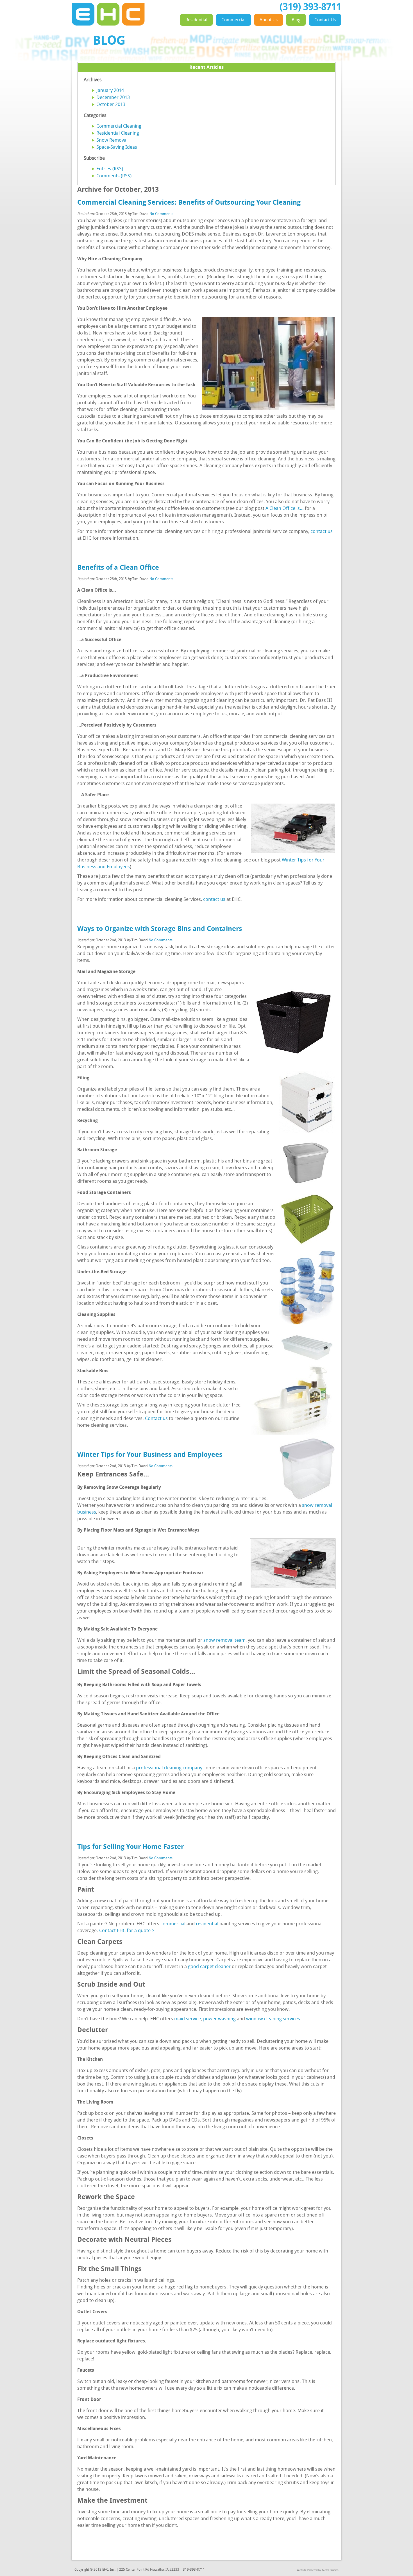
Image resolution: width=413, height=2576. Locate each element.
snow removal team (224, 1640)
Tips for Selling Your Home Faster (131, 1847)
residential (207, 1924)
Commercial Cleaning (119, 126)
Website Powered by (309, 2570)
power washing (219, 2019)
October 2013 (111, 105)
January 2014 (110, 91)
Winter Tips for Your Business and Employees (150, 1455)
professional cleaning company (169, 1768)
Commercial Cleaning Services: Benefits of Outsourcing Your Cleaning (189, 203)
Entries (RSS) (110, 169)
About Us (269, 20)
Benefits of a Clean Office (118, 568)
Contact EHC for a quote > (127, 1931)
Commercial (233, 20)
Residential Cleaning (118, 133)
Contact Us (325, 20)
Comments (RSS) (114, 176)
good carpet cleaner (209, 1967)
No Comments (161, 214)
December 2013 (113, 98)
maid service (188, 2019)
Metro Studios (330, 2570)
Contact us (156, 1419)
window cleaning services (273, 2019)
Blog (296, 20)
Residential (196, 20)
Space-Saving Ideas (117, 147)
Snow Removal (112, 140)
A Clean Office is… (285, 509)
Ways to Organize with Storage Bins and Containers (160, 929)
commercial (173, 1924)
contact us (322, 532)
